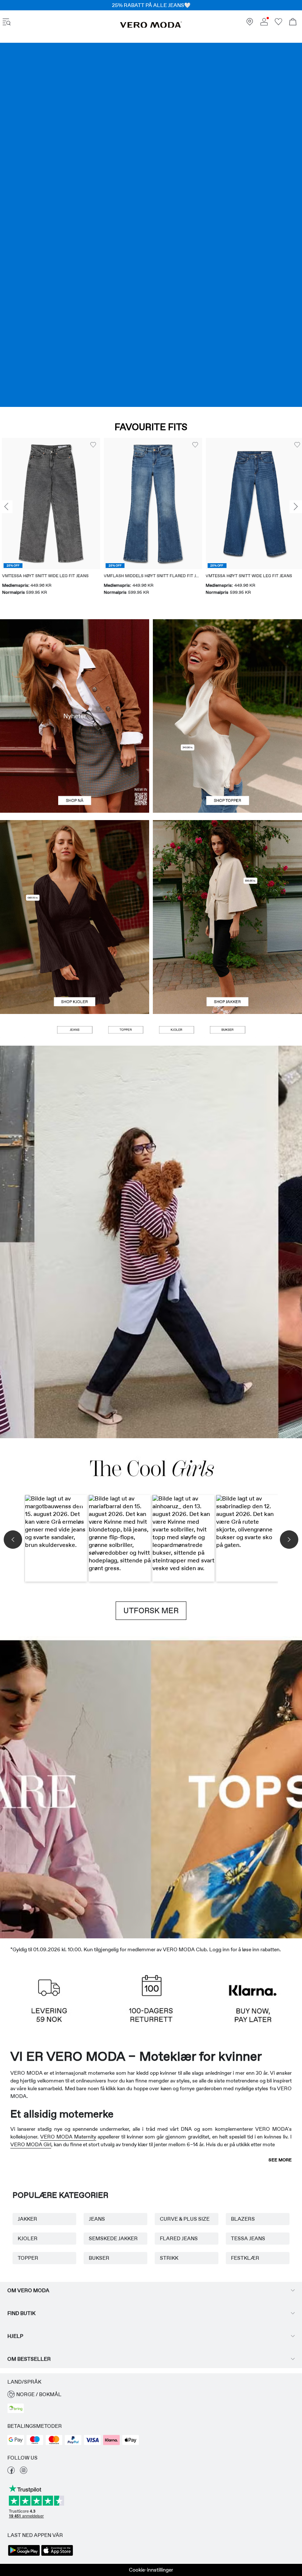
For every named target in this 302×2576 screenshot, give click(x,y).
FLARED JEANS (179, 2238)
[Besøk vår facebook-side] (11, 2472)
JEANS (97, 2219)
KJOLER (28, 2238)
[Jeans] (151, 225)
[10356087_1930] (75, 869)
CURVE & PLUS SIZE (185, 2219)
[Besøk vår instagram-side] (24, 2472)
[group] (49, 521)
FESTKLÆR (245, 2258)
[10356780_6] (227, 668)
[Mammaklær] (38, 1787)
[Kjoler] (75, 965)
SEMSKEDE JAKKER (113, 2238)
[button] (49, 503)
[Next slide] (296, 507)
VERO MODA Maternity (68, 2137)
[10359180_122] (227, 869)
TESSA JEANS (248, 2238)
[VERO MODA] (151, 26)
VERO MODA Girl (31, 2144)
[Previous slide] (6, 507)
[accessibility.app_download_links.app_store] (57, 2555)
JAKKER (27, 2219)
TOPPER (28, 2258)
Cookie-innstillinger (151, 2570)
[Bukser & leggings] (227, 1030)
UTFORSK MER (151, 1611)
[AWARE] (113, 1787)
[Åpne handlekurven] (293, 23)
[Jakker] (227, 965)
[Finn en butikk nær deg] (250, 24)
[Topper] (227, 765)
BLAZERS (243, 2219)
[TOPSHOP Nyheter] (189, 1787)
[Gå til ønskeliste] (278, 24)
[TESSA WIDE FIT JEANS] (151, 1242)
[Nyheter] (75, 716)
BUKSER (99, 2258)
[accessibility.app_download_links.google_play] (24, 2555)
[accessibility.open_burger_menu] (7, 23)
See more (280, 2160)
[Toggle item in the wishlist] (91, 445)
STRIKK (169, 2258)
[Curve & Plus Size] (264, 1787)
